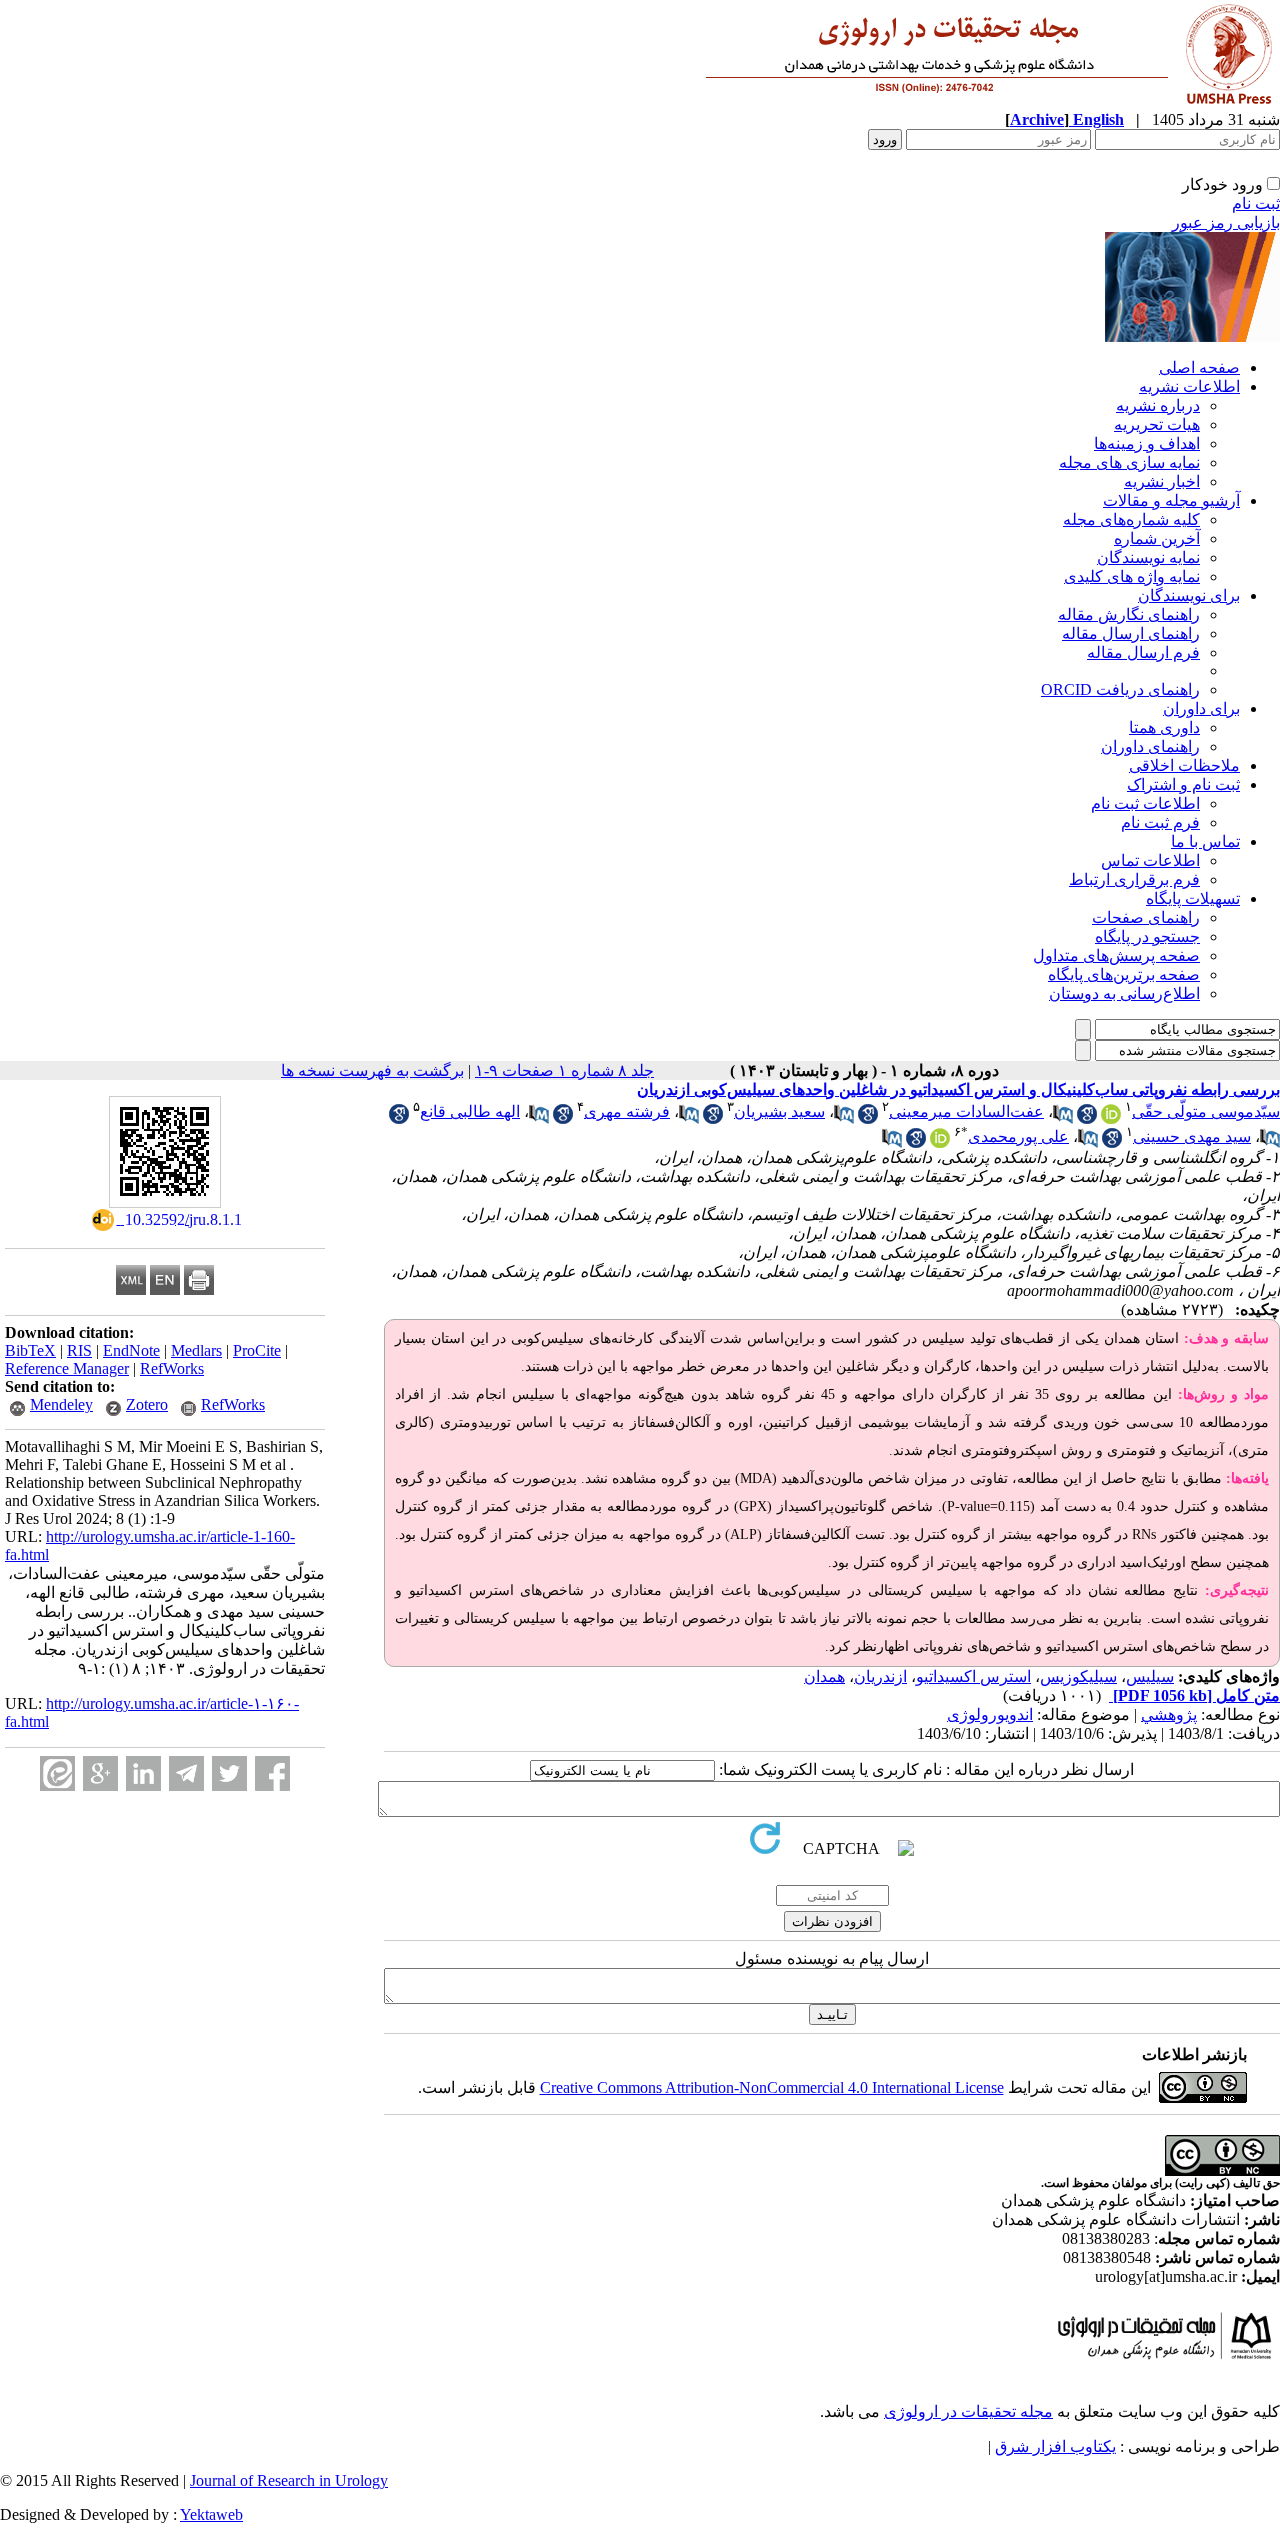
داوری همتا (1164, 727)
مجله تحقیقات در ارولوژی (968, 2411)
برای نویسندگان (1189, 595)
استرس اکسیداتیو (973, 1676)
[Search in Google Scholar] (1087, 1118)
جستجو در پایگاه (1147, 936)
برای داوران (1201, 708)
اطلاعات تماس (1150, 860)
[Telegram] (186, 1773)
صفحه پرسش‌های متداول (1116, 955)
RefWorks (172, 1368)
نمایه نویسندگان (1148, 557)
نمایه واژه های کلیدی (1132, 576)
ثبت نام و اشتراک (1183, 784)
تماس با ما (1205, 841)
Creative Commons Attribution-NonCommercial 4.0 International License (772, 2087)
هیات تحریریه (1157, 424)
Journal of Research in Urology (289, 2480)
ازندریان (880, 1676)
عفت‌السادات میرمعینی (966, 1111)
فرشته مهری (627, 1111)
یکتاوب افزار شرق (1055, 2446)
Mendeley (61, 1404)
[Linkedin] (143, 1773)
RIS (79, 1350)
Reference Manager (67, 1368)
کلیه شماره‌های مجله (1131, 519)
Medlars (196, 1350)
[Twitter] (229, 1773)
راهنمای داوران (1150, 746)
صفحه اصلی (1199, 367)
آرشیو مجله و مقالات (1171, 500)
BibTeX (30, 1350)
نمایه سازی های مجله (1129, 462)
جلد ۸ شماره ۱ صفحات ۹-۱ (564, 1070)
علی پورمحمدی (1018, 1136)
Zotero (147, 1404)
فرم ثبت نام (1160, 822)
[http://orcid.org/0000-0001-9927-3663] (1111, 1118)
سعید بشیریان (779, 1111)
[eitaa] (57, 1773)
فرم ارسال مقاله (1143, 652)
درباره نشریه (1158, 405)
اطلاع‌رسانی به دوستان (1124, 993)
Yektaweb (211, 2514)
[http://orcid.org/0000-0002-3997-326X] (940, 1142)
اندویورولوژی (990, 1714)
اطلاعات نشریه (1189, 386)
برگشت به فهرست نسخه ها (372, 1070)
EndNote (131, 1350)
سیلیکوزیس (1078, 1676)
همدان (824, 1676)
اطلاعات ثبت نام (1145, 803)
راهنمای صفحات (1146, 917)
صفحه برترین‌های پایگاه (1124, 974)
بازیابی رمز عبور (1226, 222)
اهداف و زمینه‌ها (1147, 443)
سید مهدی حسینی (1192, 1136)
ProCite (257, 1350)
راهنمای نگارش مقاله (1129, 614)
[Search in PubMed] (1063, 1118)
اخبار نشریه (1162, 481)
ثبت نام (1256, 203)
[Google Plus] (100, 1773)
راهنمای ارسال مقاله (1131, 633)
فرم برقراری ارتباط (1134, 879)
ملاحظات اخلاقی (1184, 765)
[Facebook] (272, 1773)
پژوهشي (1169, 1714)
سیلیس (1150, 1676)
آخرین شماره (1157, 538)
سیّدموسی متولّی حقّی (1206, 1111)
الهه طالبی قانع (470, 1111)
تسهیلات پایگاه (1193, 898)
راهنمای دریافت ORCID (1120, 689)
